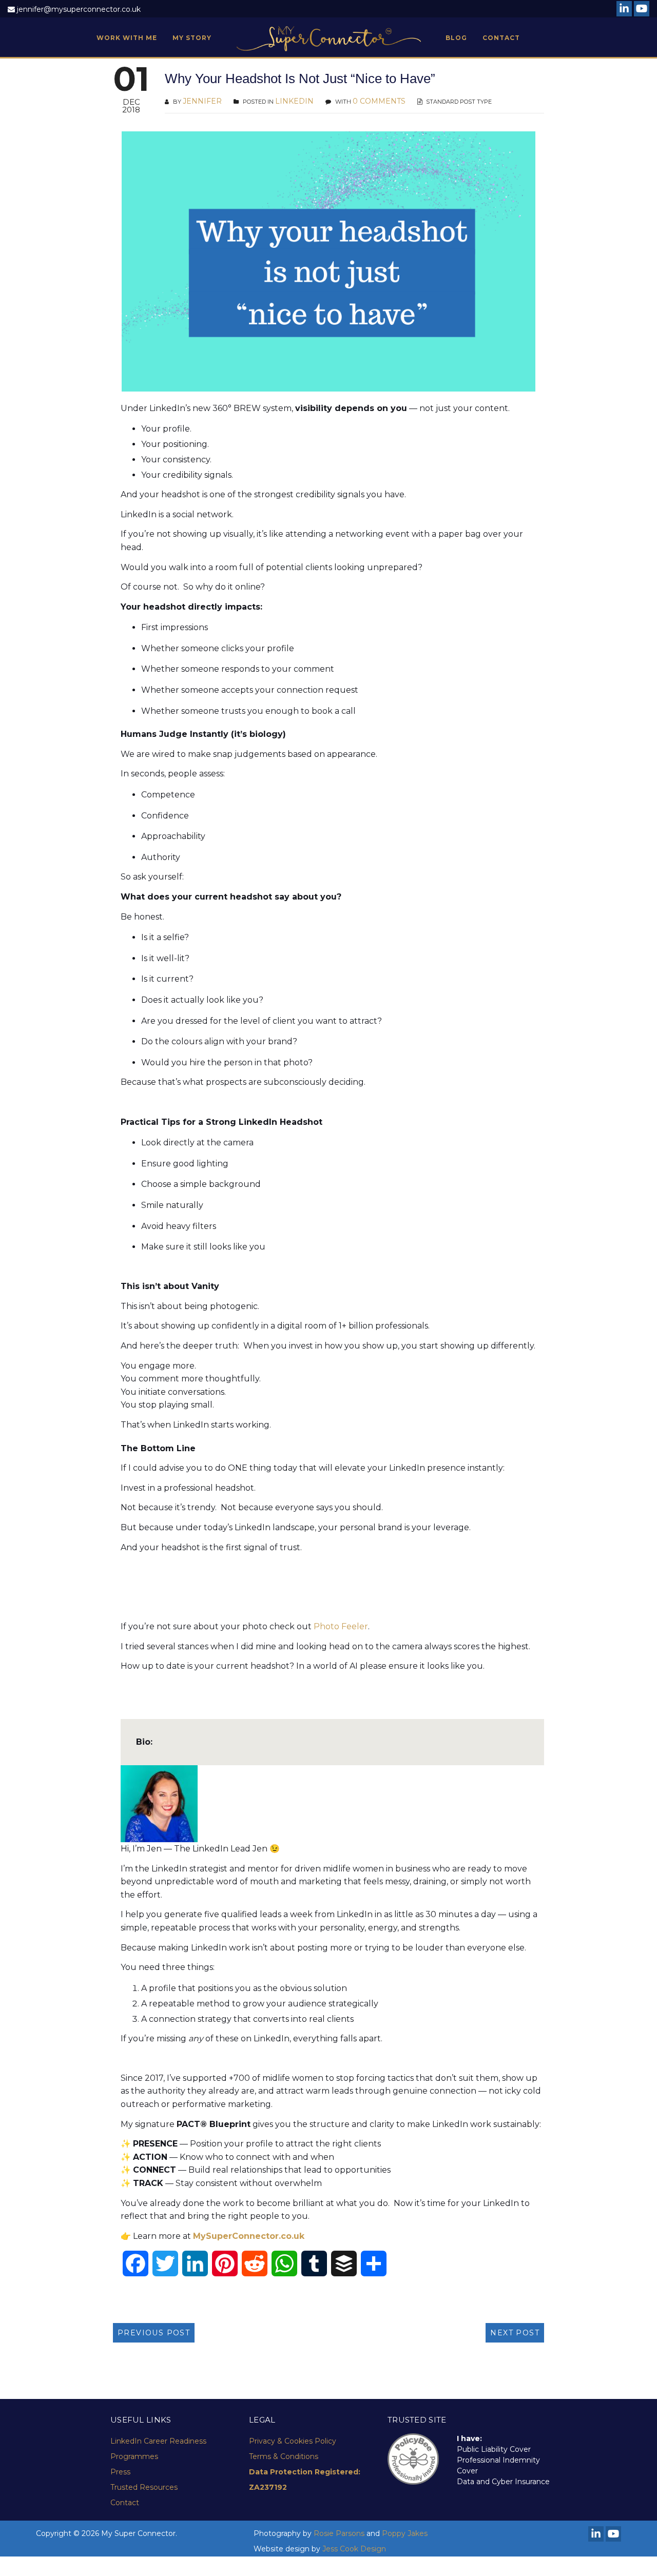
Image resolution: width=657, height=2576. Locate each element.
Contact (125, 2503)
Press (120, 2472)
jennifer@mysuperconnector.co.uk (79, 9)
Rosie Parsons (339, 2533)
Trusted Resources (144, 2487)
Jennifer (202, 101)
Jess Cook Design (354, 2549)
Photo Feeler (341, 1626)
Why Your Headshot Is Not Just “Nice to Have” (300, 79)
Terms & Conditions (284, 2456)
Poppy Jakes (405, 2533)
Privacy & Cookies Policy (293, 2441)
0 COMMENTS (379, 101)
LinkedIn (294, 101)
